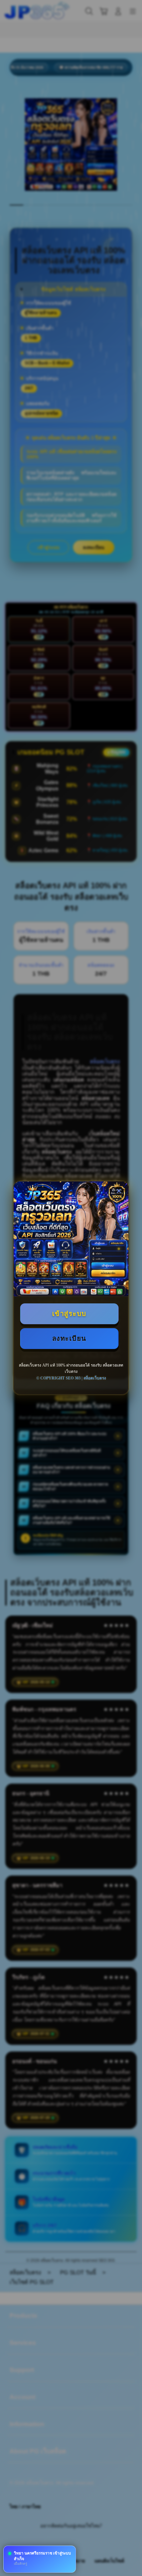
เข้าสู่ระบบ (69, 1314)
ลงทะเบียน (69, 1338)
